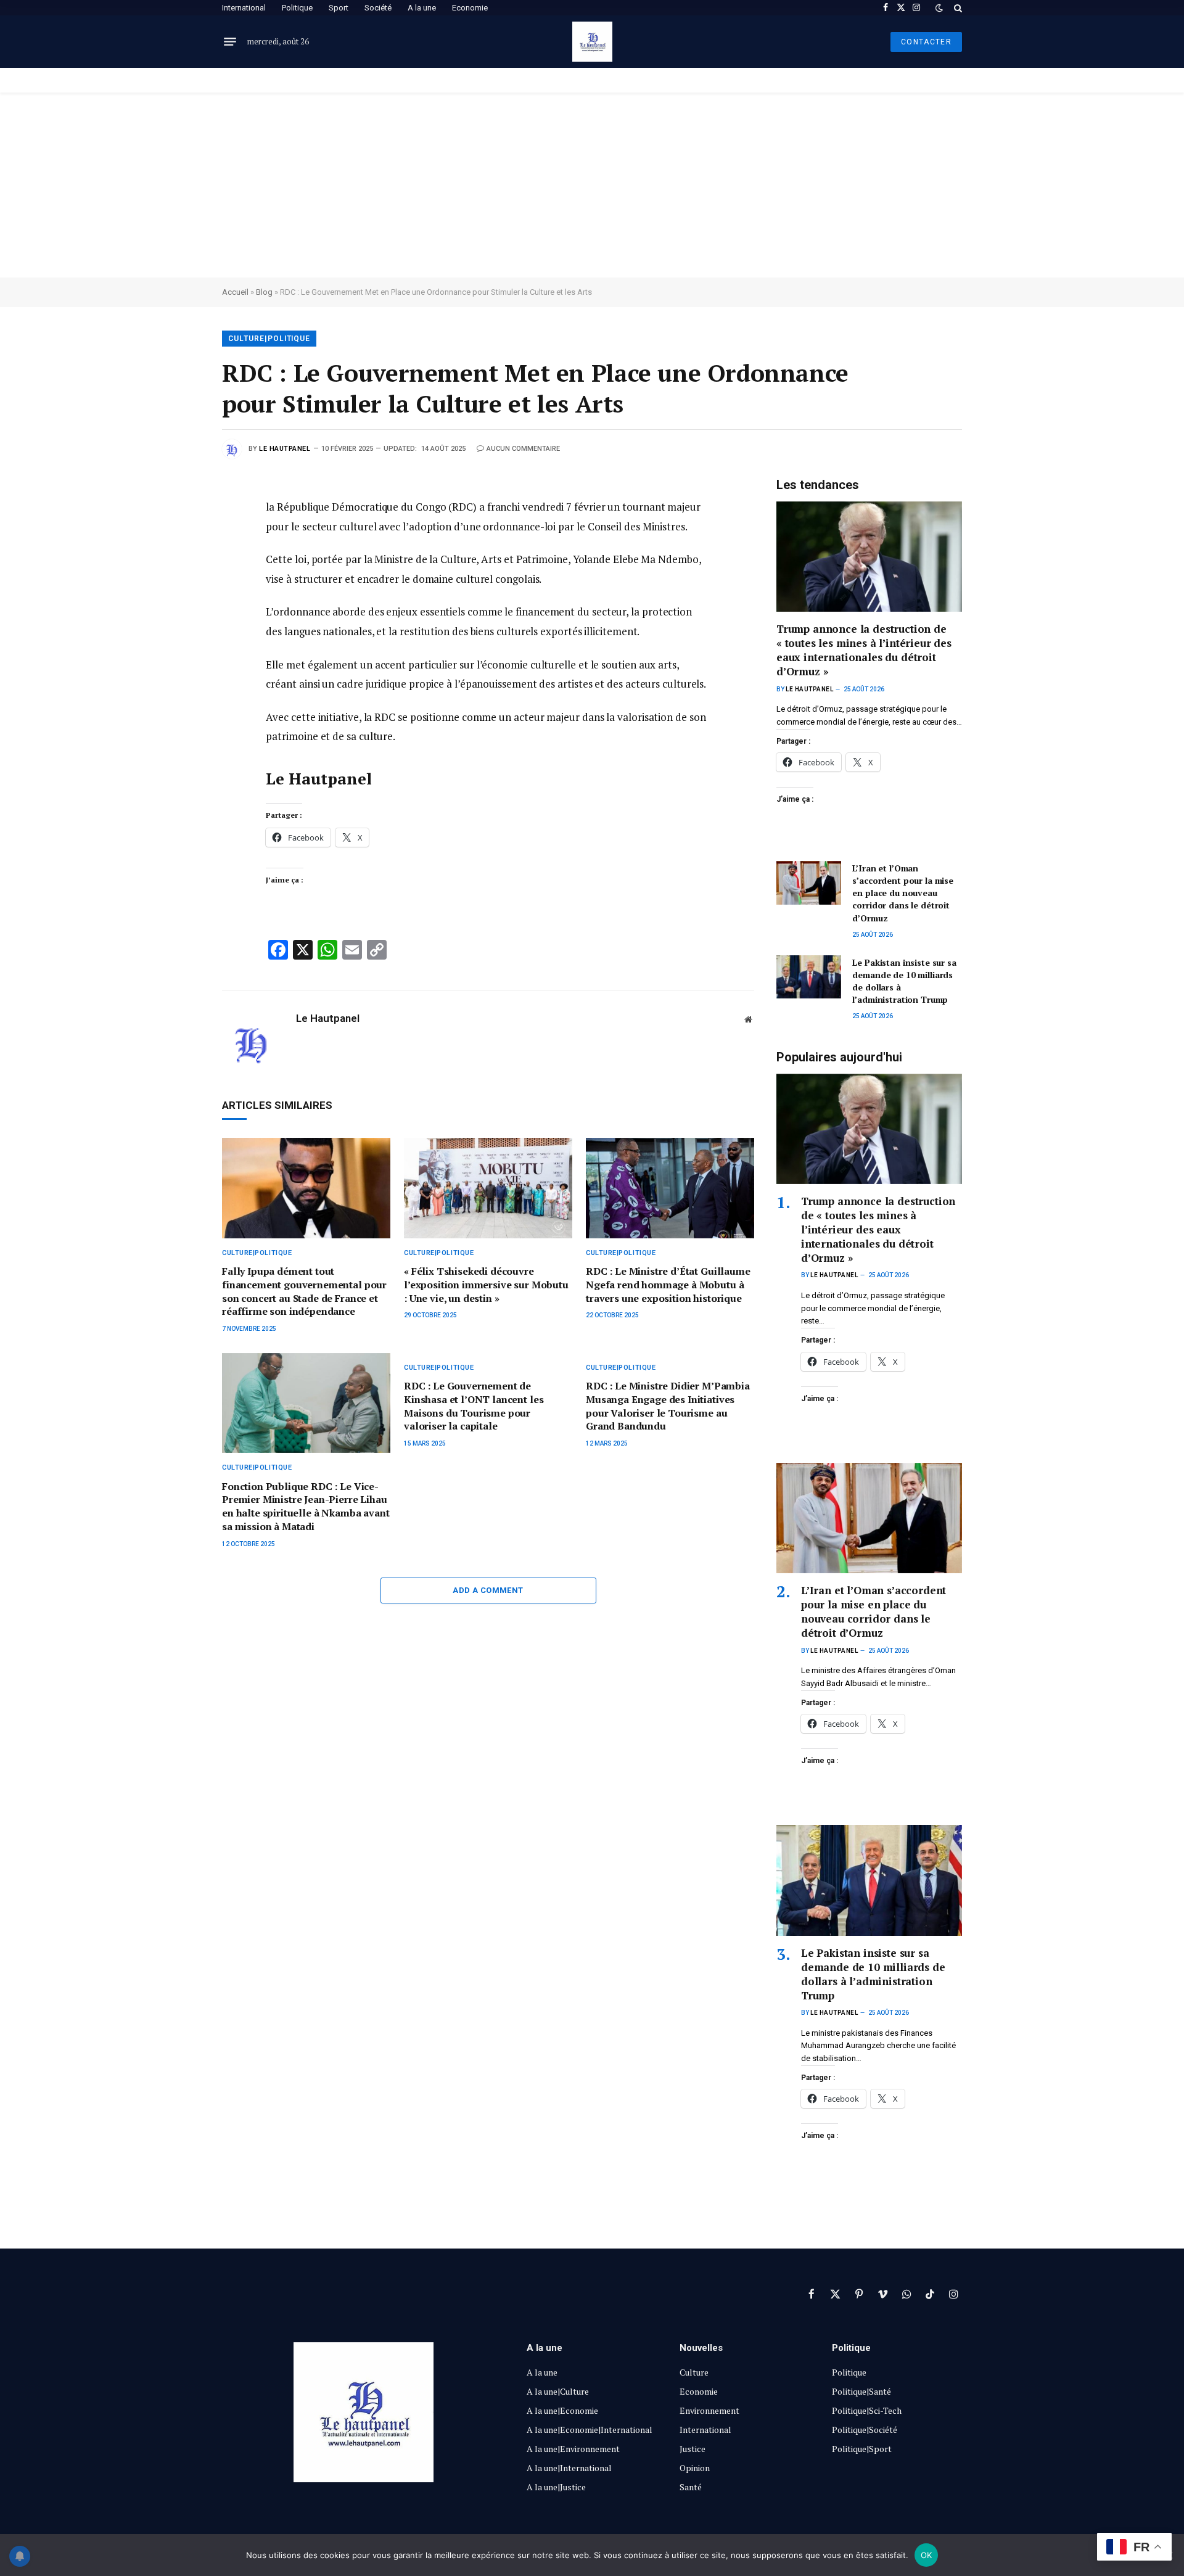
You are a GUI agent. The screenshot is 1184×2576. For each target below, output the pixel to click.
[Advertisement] (592, 185)
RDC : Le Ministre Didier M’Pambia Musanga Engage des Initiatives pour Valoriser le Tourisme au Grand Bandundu (668, 1406)
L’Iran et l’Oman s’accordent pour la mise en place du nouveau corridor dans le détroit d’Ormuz (903, 893)
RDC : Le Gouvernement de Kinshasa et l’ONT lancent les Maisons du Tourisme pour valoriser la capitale (474, 1406)
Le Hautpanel (285, 449)
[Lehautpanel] (592, 42)
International (244, 8)
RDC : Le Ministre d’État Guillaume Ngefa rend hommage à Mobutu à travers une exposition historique (668, 1285)
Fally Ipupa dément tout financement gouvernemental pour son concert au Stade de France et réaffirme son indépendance (304, 1291)
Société (378, 8)
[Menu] (230, 42)
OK (927, 2555)
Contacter (926, 42)
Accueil (235, 292)
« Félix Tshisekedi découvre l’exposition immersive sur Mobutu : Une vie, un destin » (486, 1285)
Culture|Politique (269, 339)
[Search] (957, 8)
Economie (470, 8)
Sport (339, 8)
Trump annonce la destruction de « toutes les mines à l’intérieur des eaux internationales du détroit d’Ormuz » (864, 650)
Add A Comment (488, 1590)
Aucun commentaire (523, 449)
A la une (422, 8)
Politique (297, 8)
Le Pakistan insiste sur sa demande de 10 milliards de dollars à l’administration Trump (904, 981)
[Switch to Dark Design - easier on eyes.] (939, 8)
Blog (264, 292)
